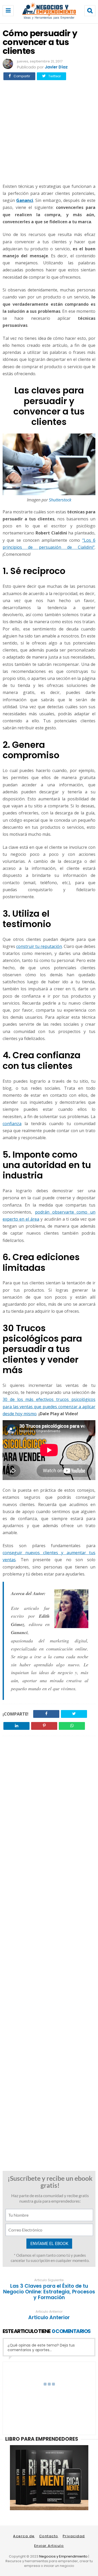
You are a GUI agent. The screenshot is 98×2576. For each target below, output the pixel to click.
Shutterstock (60, 500)
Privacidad (74, 2536)
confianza (12, 1124)
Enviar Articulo (49, 2546)
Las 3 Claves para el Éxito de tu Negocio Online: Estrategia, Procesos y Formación (49, 2292)
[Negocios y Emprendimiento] (49, 18)
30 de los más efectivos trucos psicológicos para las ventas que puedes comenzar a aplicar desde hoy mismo (49, 1406)
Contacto (49, 2536)
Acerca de (24, 2536)
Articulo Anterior (49, 2318)
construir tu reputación (39, 946)
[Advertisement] (49, 131)
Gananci (25, 200)
